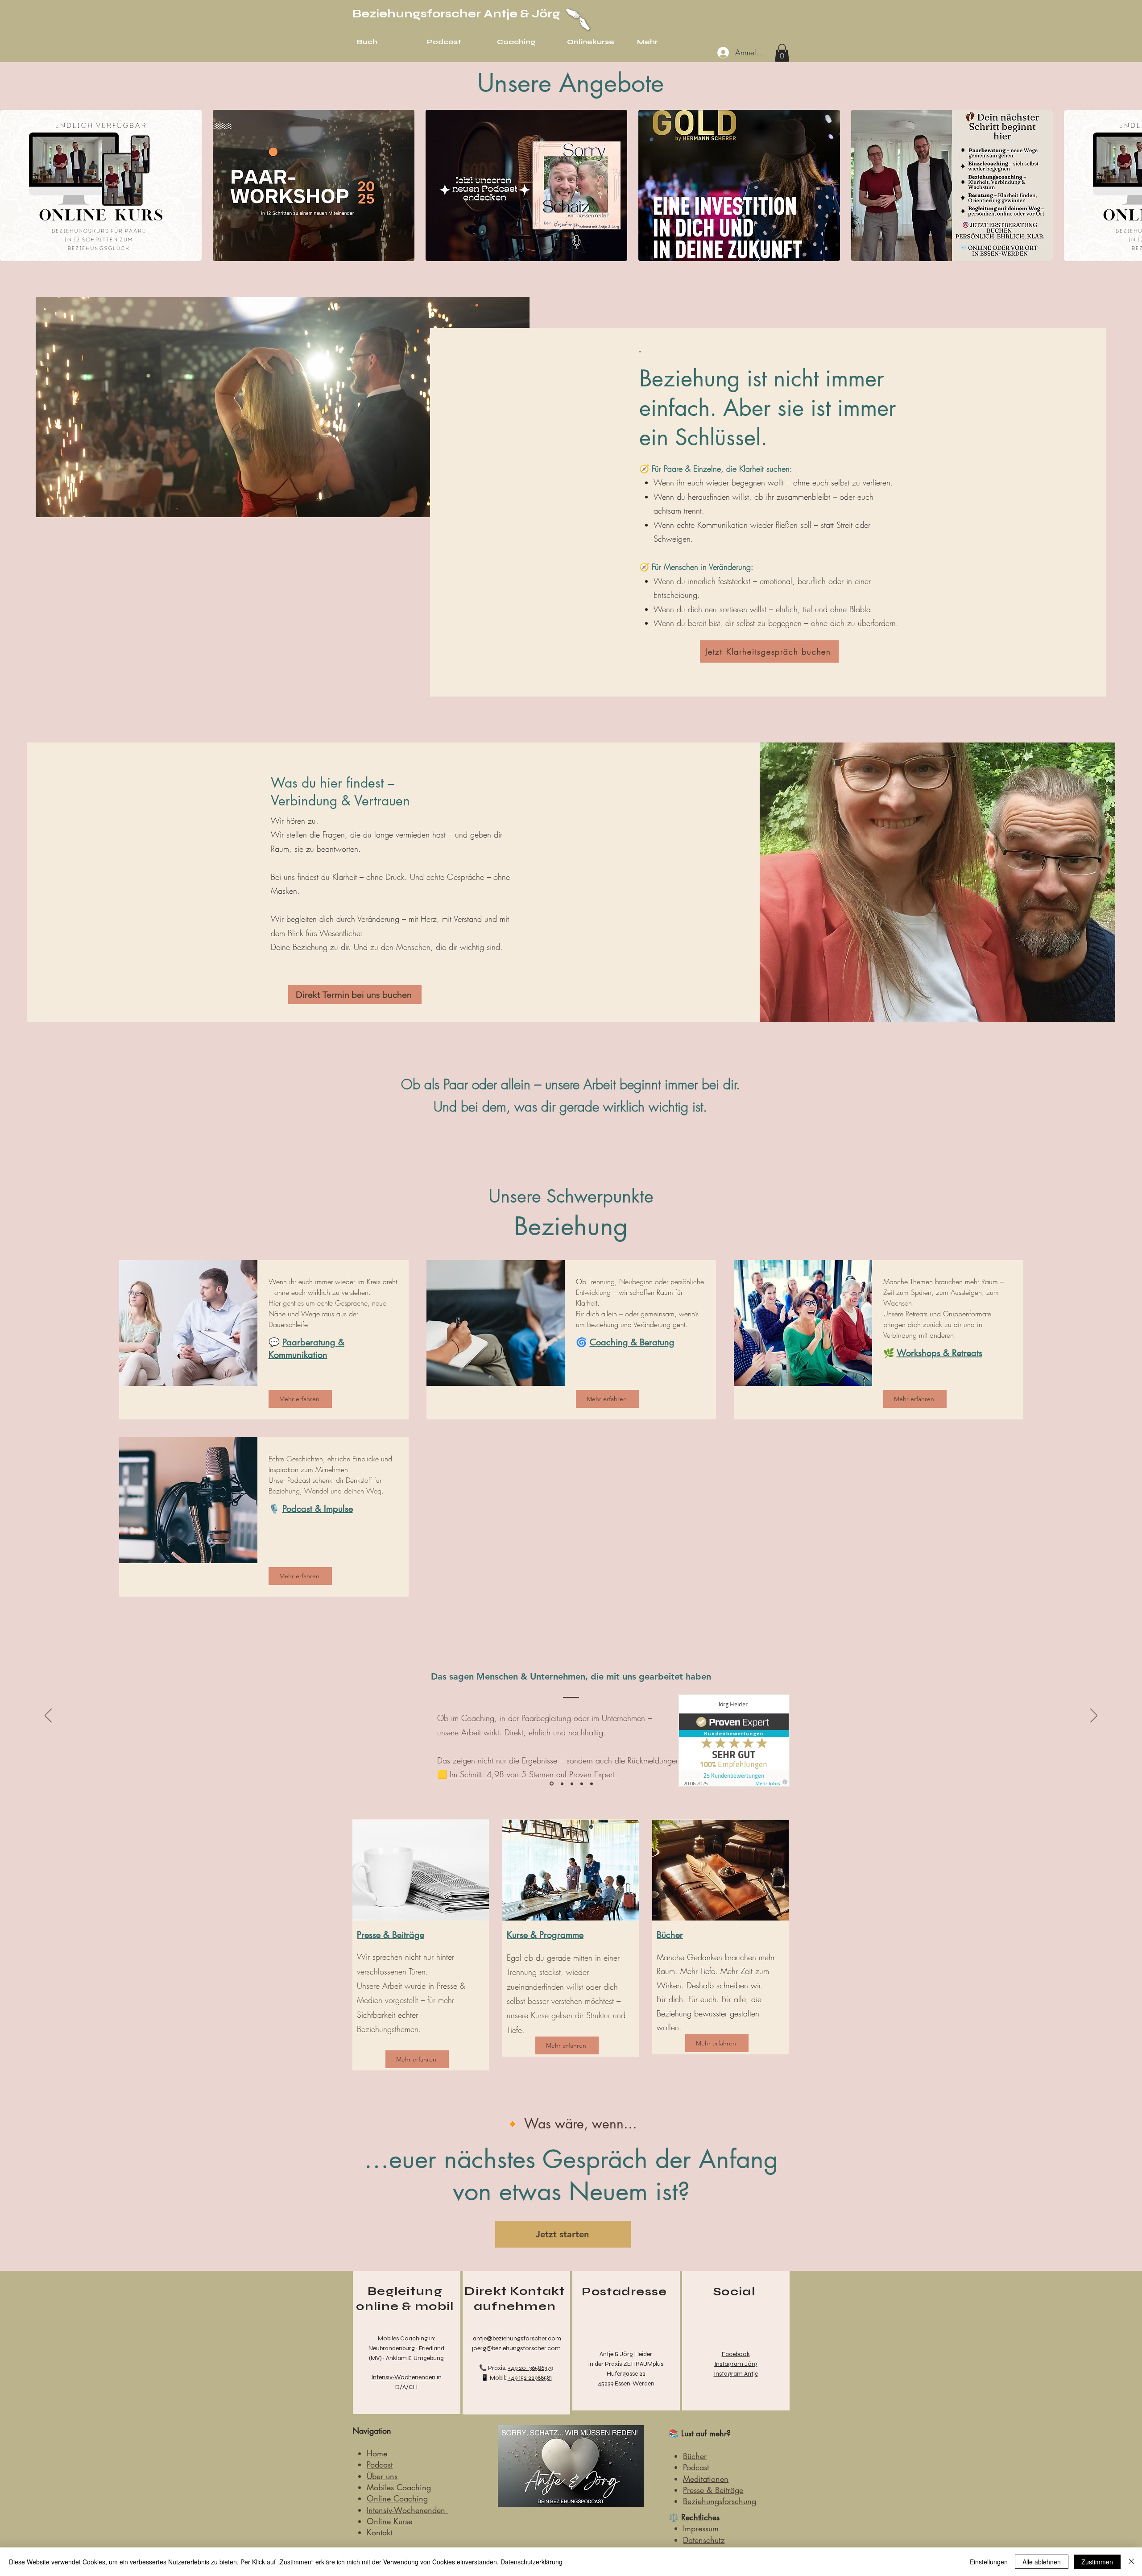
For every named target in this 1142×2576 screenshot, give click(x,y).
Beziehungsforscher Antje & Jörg (456, 14)
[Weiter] (1094, 1716)
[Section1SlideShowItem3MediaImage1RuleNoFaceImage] (572, 1784)
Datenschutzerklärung (532, 2562)
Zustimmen (1097, 2562)
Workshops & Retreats (939, 1353)
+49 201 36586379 (530, 2368)
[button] (782, 53)
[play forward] (1131, 185)
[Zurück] (48, 1716)
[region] (407, 2342)
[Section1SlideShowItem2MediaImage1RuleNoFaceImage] (561, 1784)
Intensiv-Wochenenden (403, 2377)
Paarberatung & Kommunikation (306, 1348)
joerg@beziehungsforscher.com (516, 2348)
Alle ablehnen (1042, 2562)
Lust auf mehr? (706, 2433)
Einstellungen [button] (989, 2562)
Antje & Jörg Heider (626, 2354)
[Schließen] (1131, 2562)
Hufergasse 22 (626, 2374)
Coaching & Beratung (632, 1342)
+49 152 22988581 (530, 2378)
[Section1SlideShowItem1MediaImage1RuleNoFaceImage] (551, 1784)
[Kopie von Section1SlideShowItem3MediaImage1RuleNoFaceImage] (582, 1784)
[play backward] (11, 185)
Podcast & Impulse (318, 1509)
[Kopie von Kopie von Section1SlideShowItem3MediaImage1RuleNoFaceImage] (592, 1784)
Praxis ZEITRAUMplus (634, 2364)
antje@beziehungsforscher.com (516, 2338)
